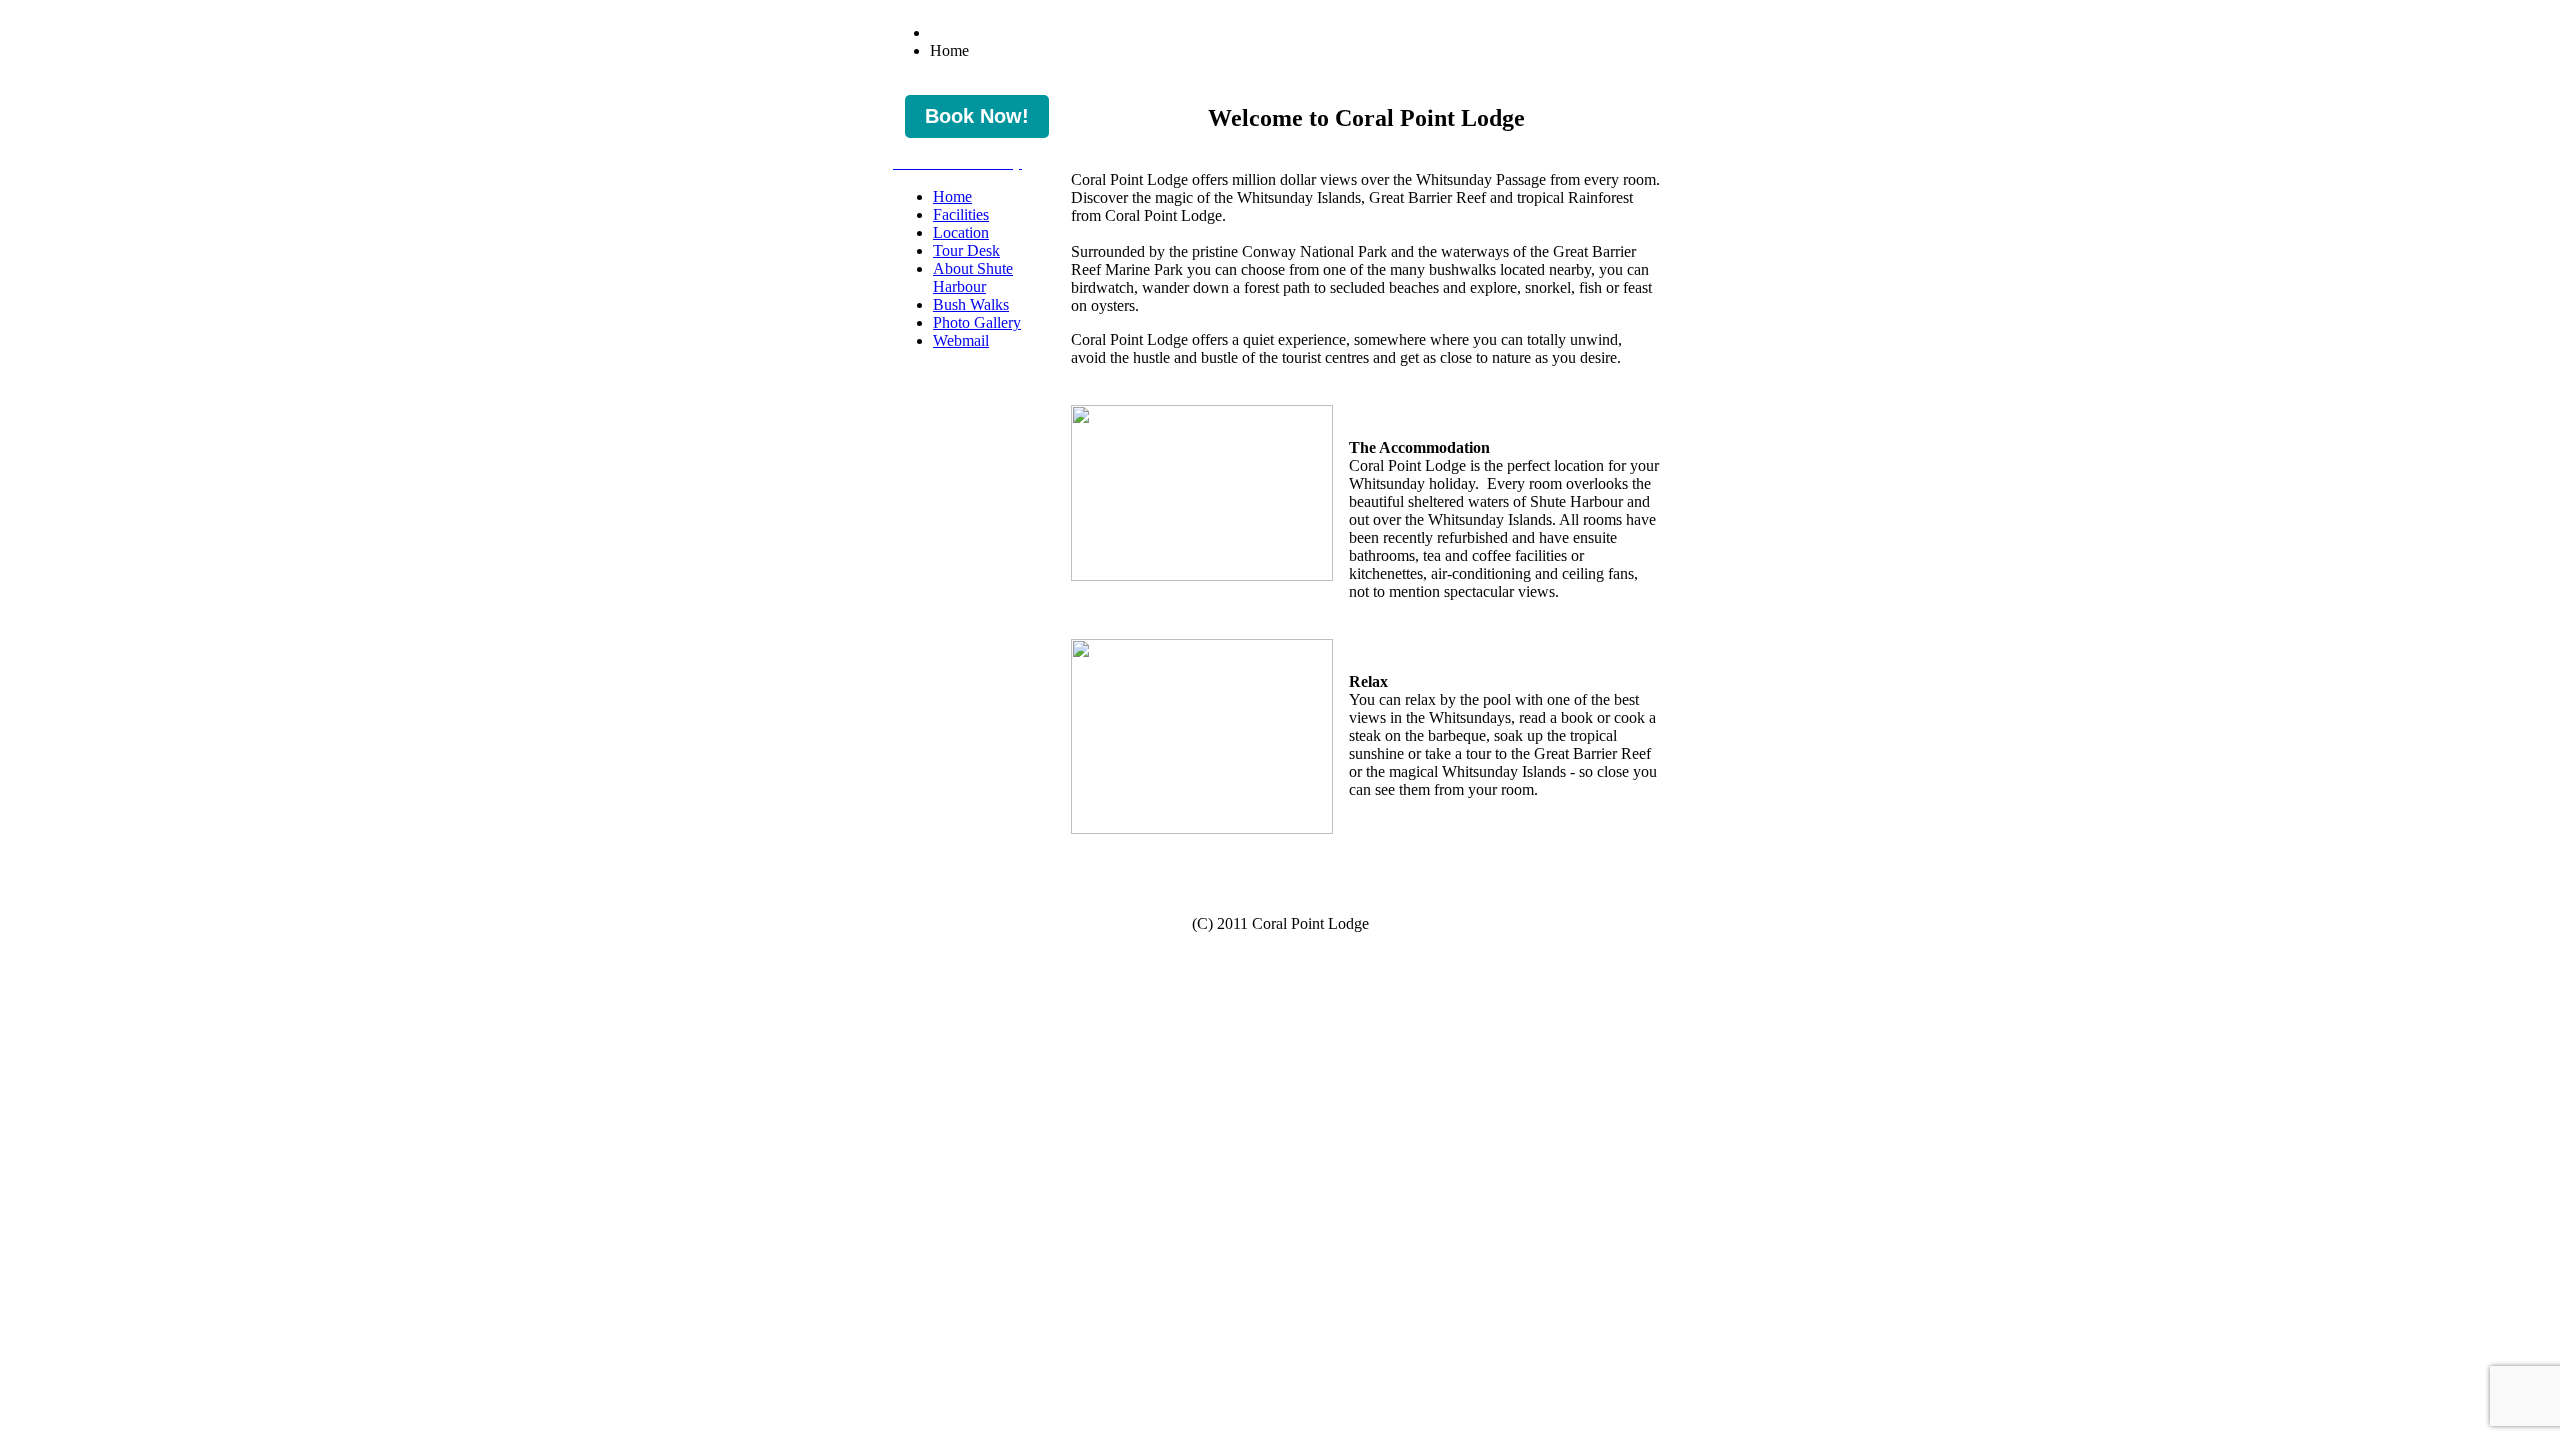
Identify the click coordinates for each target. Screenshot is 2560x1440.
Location (961, 232)
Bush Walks (971, 304)
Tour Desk (966, 250)
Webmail (961, 340)
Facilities (961, 214)
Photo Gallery (977, 322)
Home (952, 196)
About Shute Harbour (973, 277)
